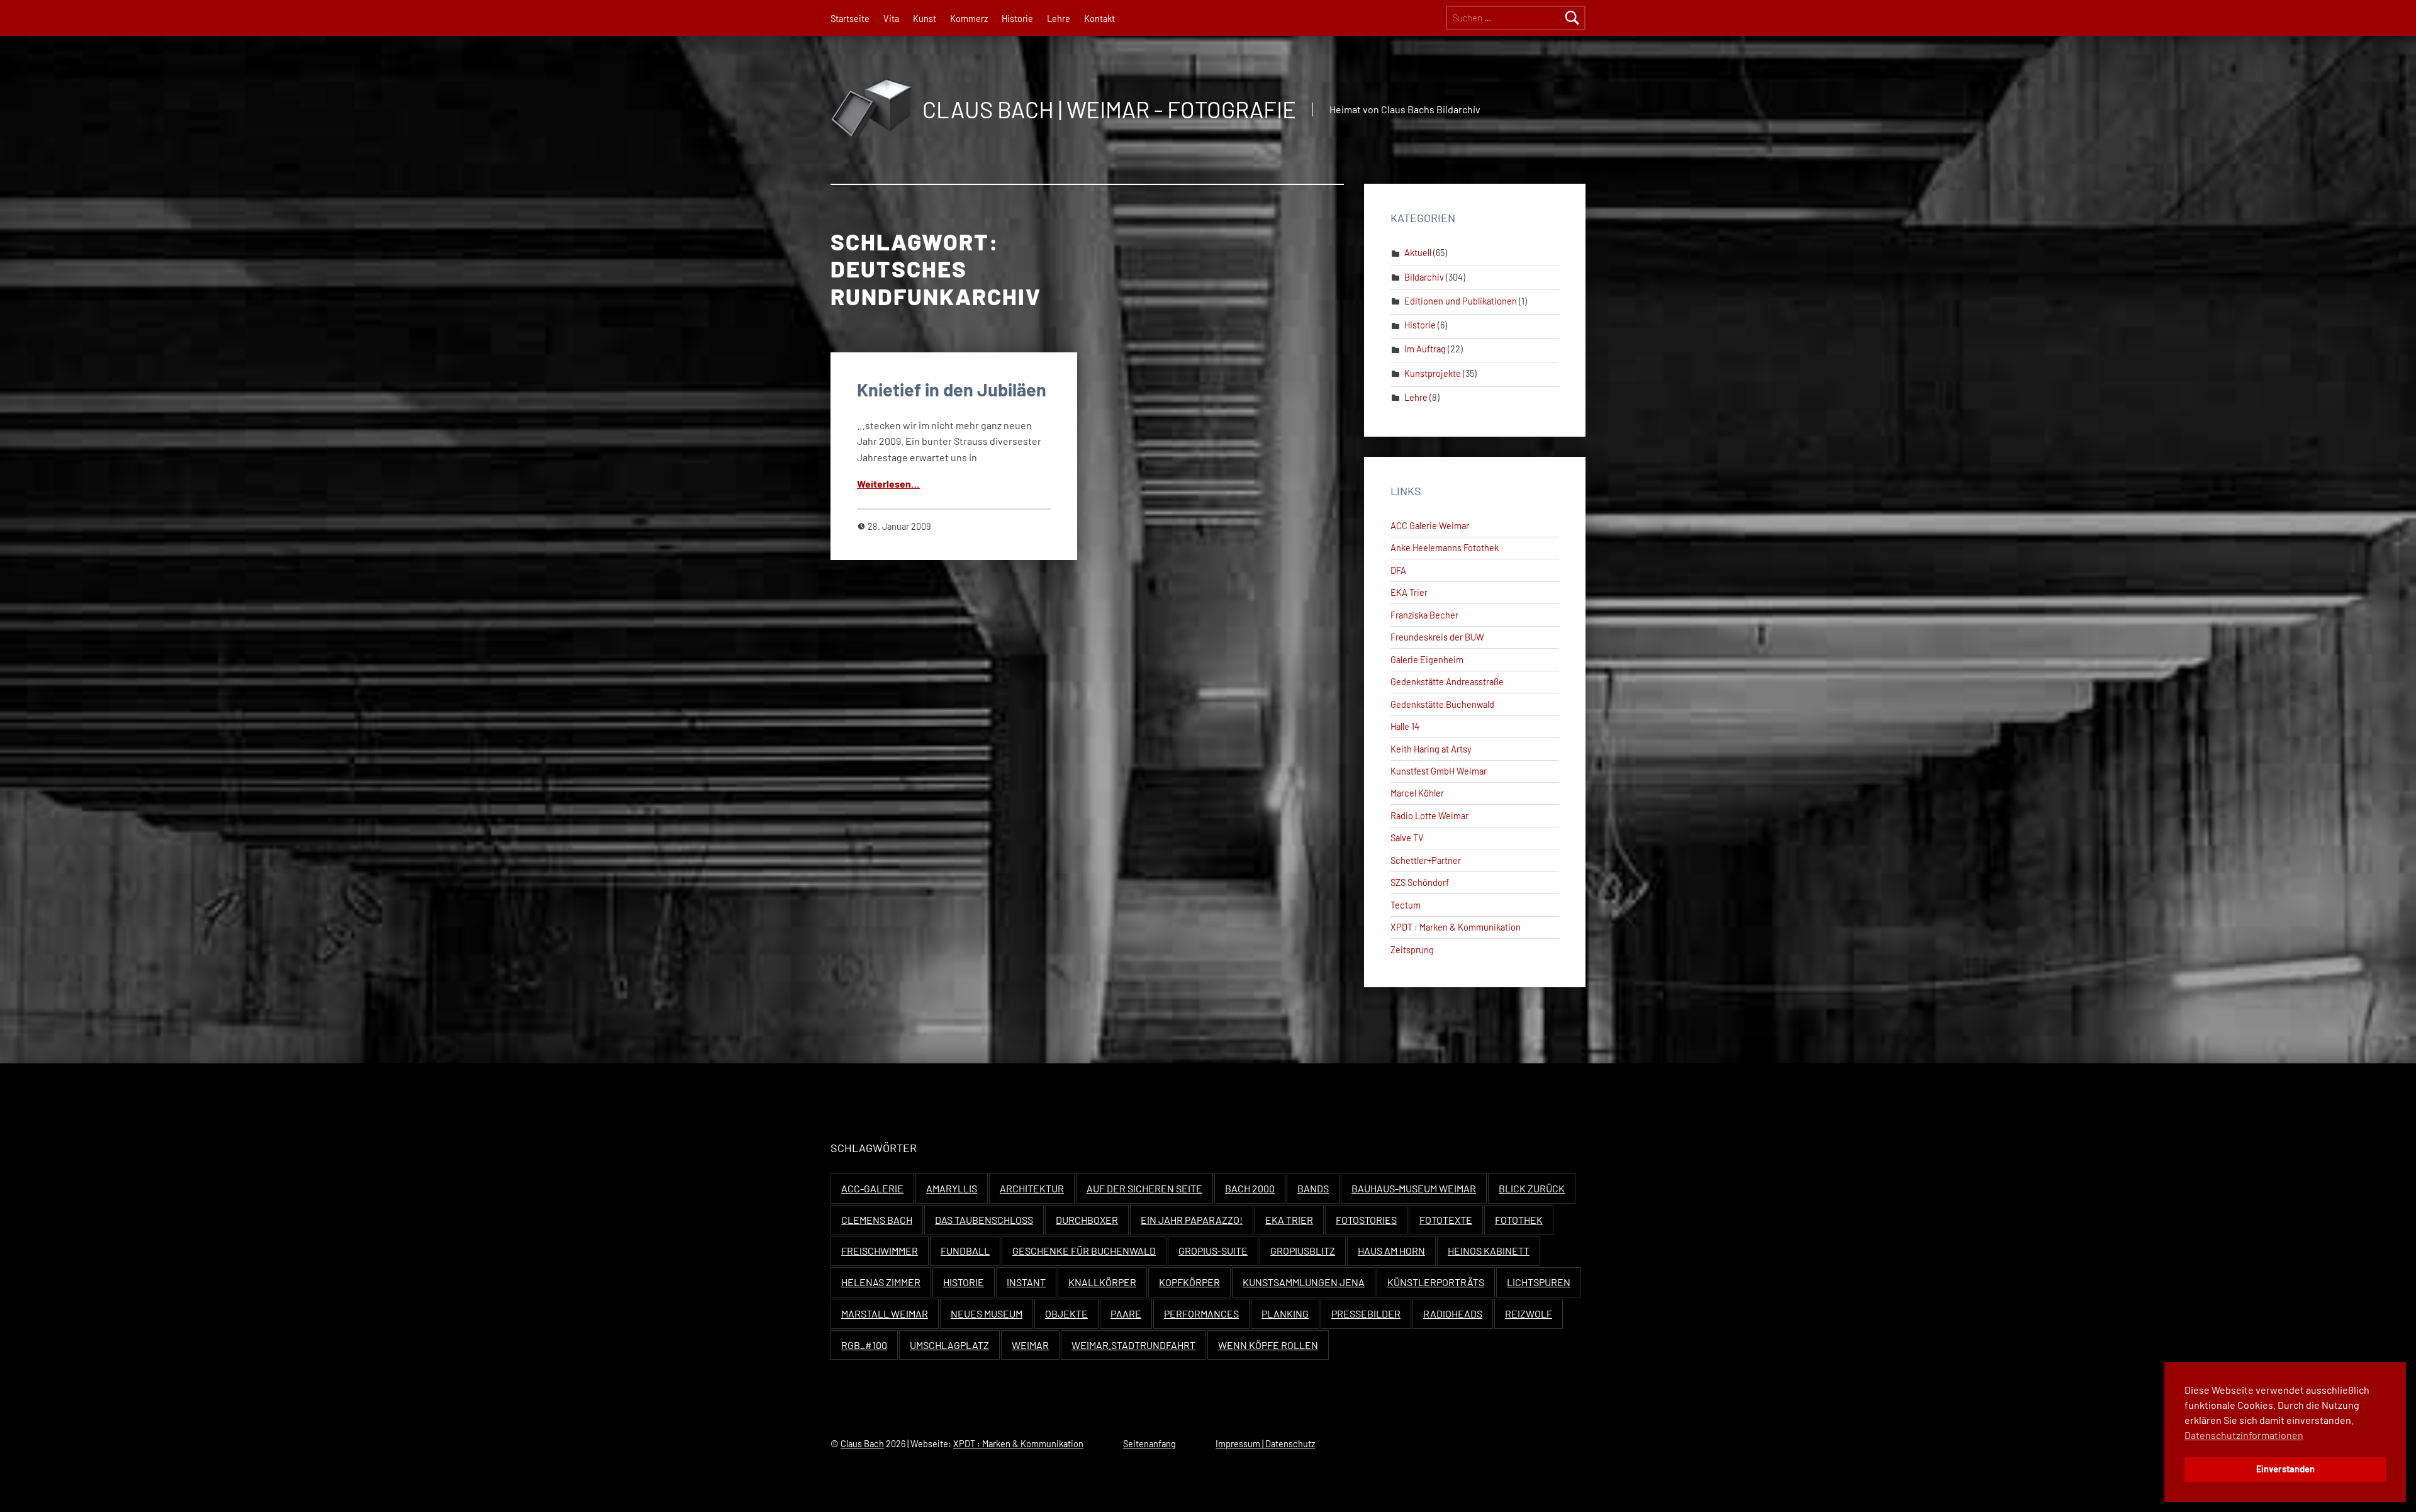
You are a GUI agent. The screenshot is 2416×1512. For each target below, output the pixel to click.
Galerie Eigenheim (1427, 660)
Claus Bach (862, 1444)
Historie (1017, 19)
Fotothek (1519, 1220)
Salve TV (1407, 838)
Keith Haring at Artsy (1431, 749)
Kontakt (1099, 19)
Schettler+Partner (1426, 860)
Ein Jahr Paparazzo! (1192, 1220)
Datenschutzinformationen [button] (2244, 1435)
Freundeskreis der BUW (1437, 637)
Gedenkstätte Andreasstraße (1447, 682)
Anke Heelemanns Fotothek (1445, 548)
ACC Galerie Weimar (1430, 526)
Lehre (1059, 19)
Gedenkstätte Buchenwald (1442, 704)
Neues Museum (987, 1313)
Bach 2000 (1250, 1188)
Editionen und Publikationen (1461, 301)
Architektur (1032, 1188)
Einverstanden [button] (2285, 1469)
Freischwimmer (880, 1251)
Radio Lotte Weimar (1429, 816)
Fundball (965, 1251)
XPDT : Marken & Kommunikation (1456, 927)
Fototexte (1446, 1220)
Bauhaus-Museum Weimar (1414, 1188)
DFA (1398, 570)
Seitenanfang (1149, 1444)
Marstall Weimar (885, 1313)
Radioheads (1453, 1313)
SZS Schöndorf (1420, 882)
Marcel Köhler (1417, 793)
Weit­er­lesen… (888, 484)
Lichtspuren (1539, 1282)
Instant (1026, 1282)
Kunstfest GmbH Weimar (1439, 771)
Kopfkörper (1189, 1282)
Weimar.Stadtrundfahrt (1133, 1345)
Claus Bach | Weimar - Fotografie (1109, 109)
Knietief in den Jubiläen (952, 389)
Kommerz (969, 19)
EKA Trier (1409, 592)
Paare (1126, 1313)
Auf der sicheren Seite (1144, 1188)
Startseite (850, 19)
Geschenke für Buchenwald (1084, 1251)
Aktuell (1418, 253)
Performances (1201, 1313)
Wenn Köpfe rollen (1268, 1345)
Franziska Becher (1424, 615)
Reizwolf (1529, 1313)
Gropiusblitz (1303, 1251)
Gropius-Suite (1213, 1251)
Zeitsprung (1412, 950)
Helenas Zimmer (881, 1282)
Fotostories (1366, 1220)
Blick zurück (1532, 1188)
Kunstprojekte (1433, 373)
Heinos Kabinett (1489, 1251)
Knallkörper (1102, 1282)
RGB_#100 (864, 1345)
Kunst (925, 19)
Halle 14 (1405, 726)
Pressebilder (1366, 1313)
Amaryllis (952, 1188)
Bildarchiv (1424, 277)
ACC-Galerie (872, 1188)
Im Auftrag (1425, 349)
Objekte (1066, 1313)
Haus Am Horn (1391, 1251)
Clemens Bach (877, 1220)
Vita (891, 19)
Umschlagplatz (949, 1345)
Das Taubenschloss (984, 1220)
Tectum (1406, 905)
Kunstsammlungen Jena (1304, 1282)
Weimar (1030, 1345)
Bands (1313, 1188)
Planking (1285, 1313)
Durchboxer (1087, 1220)
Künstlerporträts (1436, 1282)
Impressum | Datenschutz (1265, 1444)
